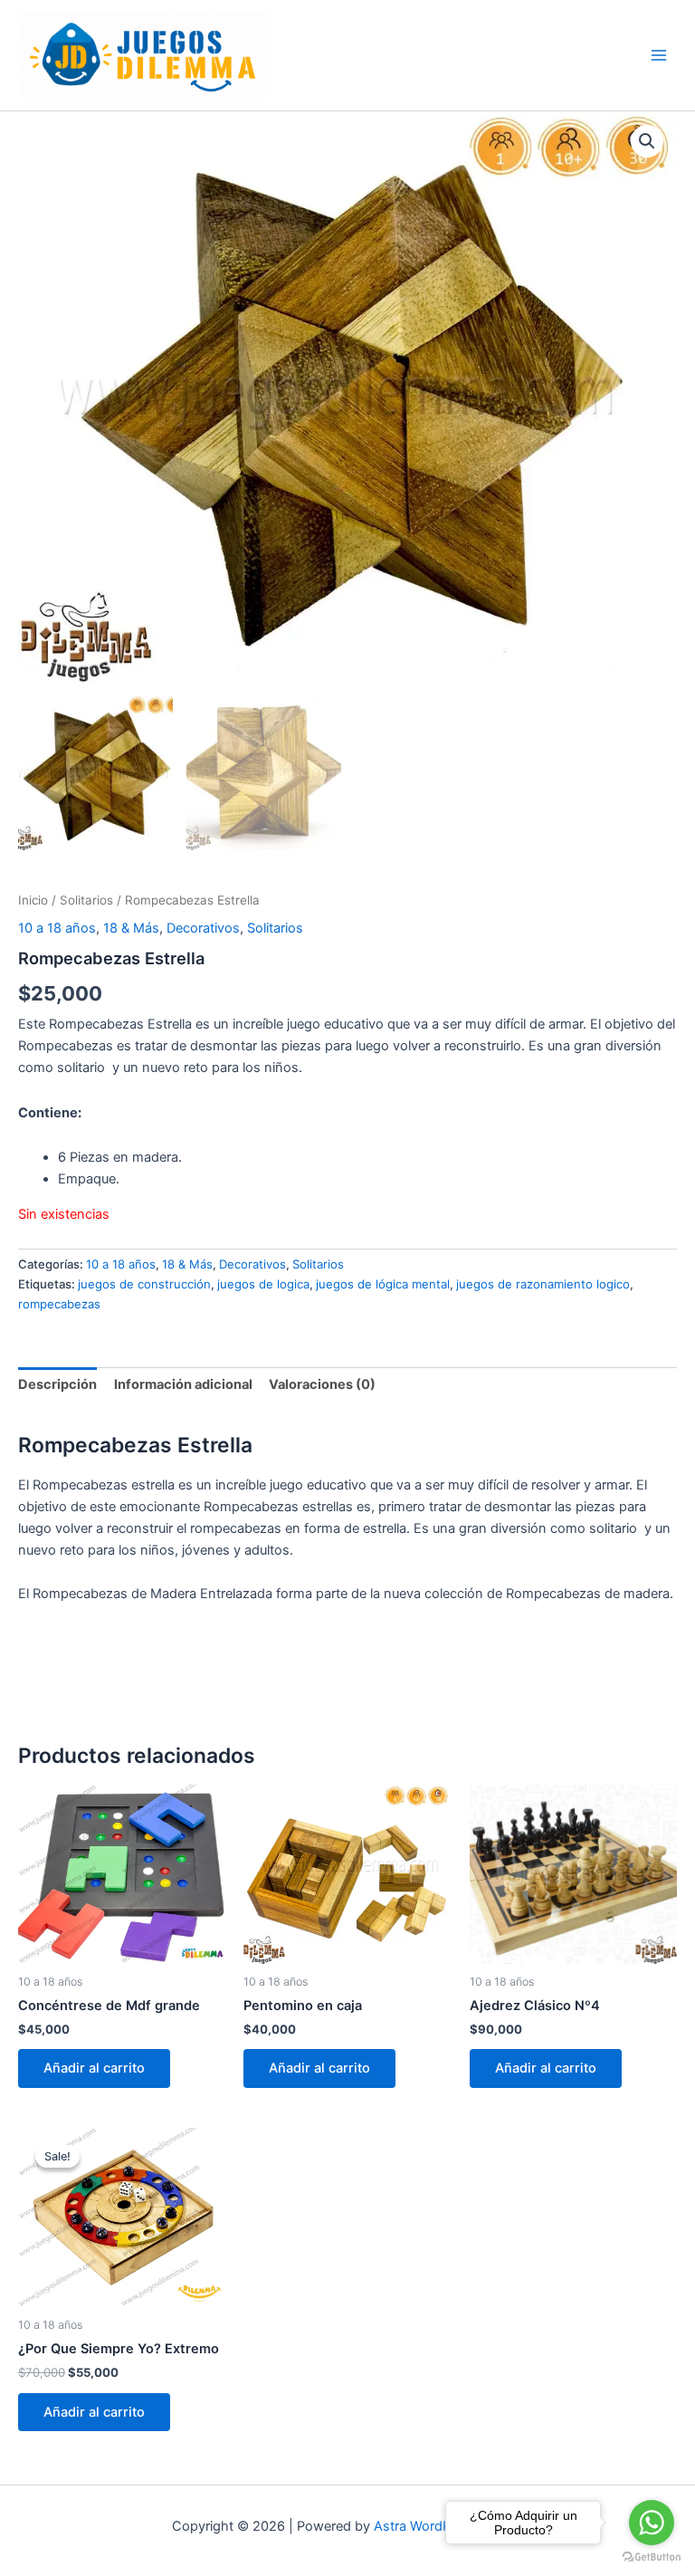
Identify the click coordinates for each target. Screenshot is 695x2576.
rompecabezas (59, 1304)
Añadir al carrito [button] (94, 2068)
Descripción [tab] (57, 1384)
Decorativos (203, 928)
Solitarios (86, 900)
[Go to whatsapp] (652, 2523)
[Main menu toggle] (659, 55)
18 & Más (131, 928)
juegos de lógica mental (383, 1284)
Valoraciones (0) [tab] (322, 1384)
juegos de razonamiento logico (543, 1284)
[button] (647, 141)
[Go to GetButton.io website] (652, 2557)
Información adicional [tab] (183, 1384)
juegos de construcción (144, 1284)
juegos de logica (263, 1284)
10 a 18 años (57, 928)
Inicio (33, 900)
